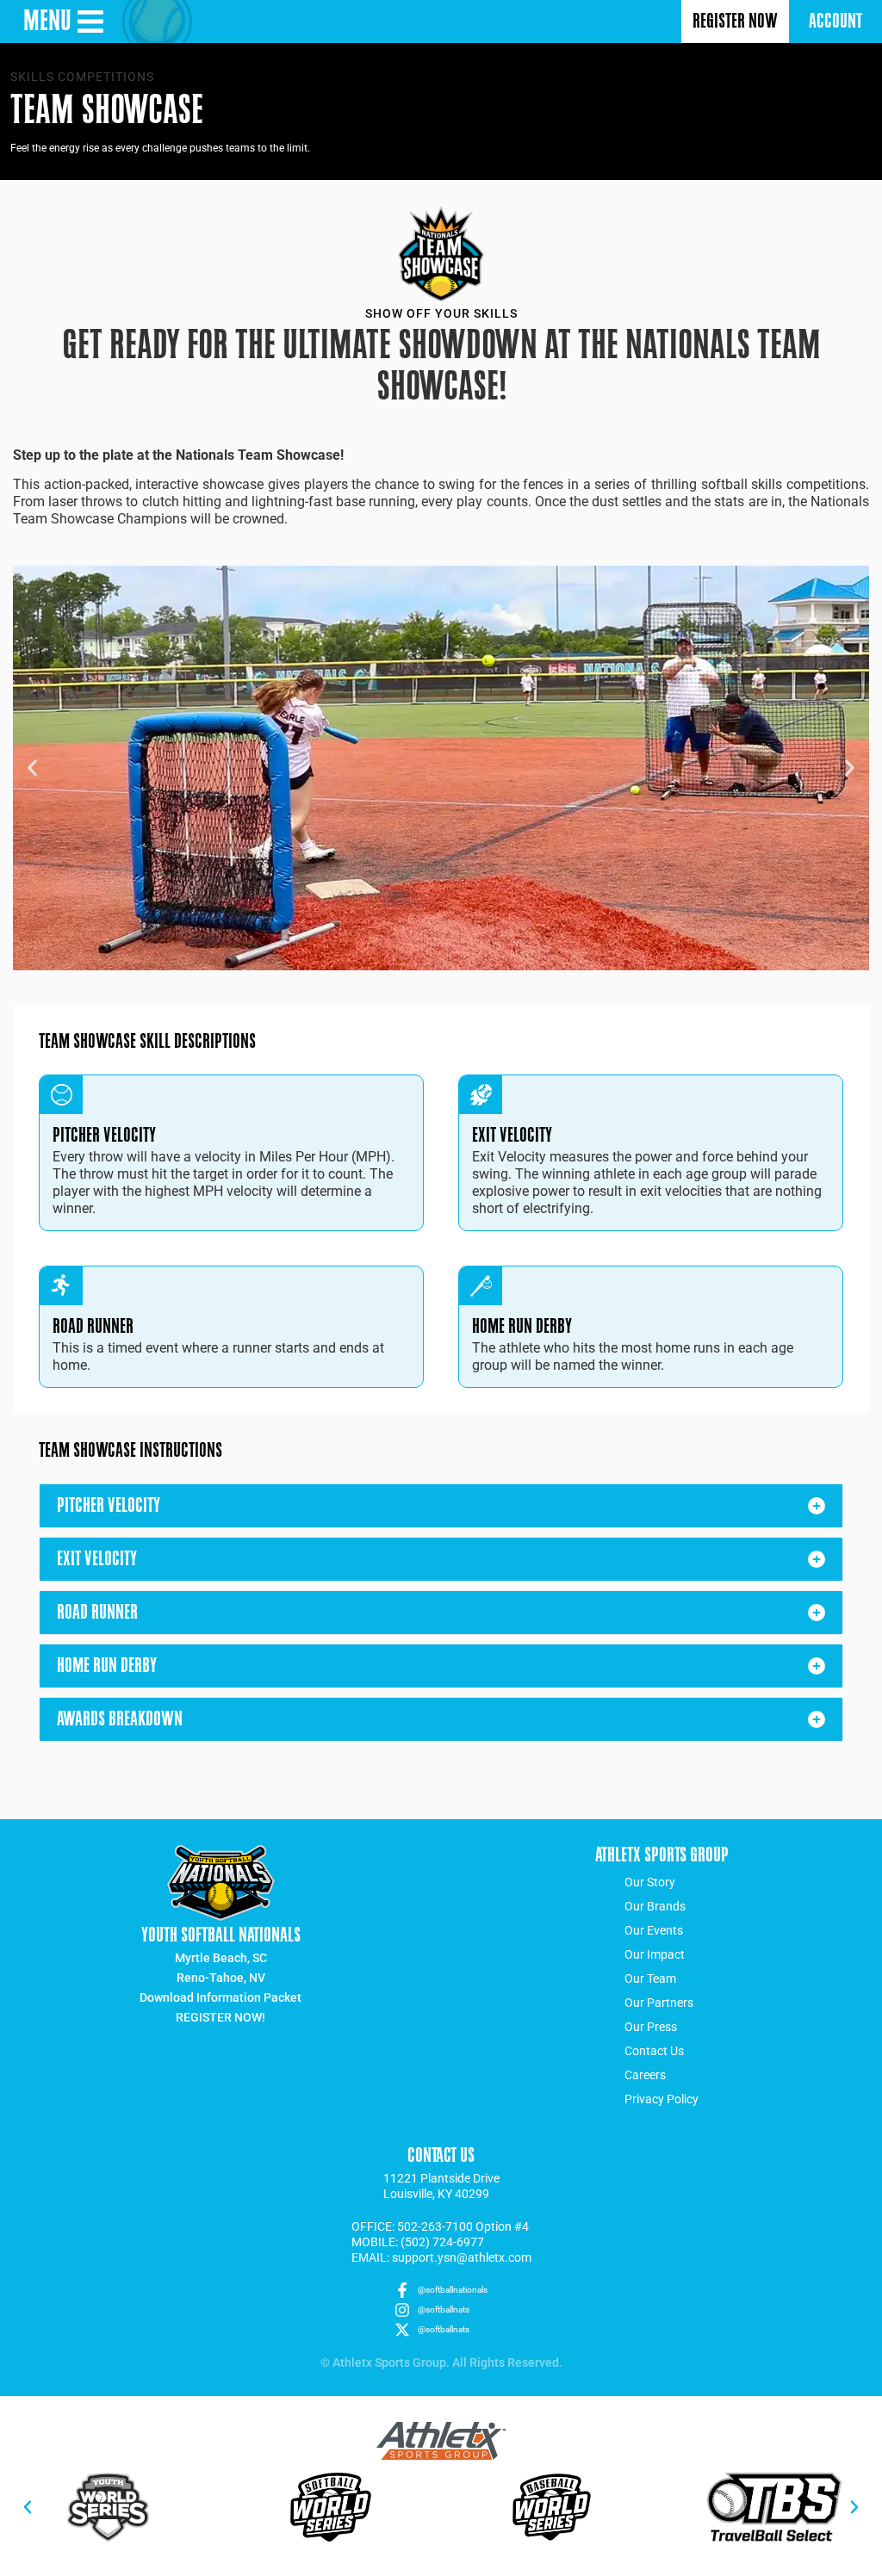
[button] (32, 768)
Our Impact (655, 1954)
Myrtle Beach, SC (221, 1958)
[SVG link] (441, 2441)
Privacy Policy (661, 2099)
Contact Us (654, 2051)
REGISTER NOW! (220, 2017)
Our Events (654, 1930)
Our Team (650, 1978)
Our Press (651, 2027)
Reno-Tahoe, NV (221, 1978)
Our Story (650, 1882)
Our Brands (655, 1906)
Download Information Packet (220, 1997)
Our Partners (659, 2003)
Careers (645, 2075)
